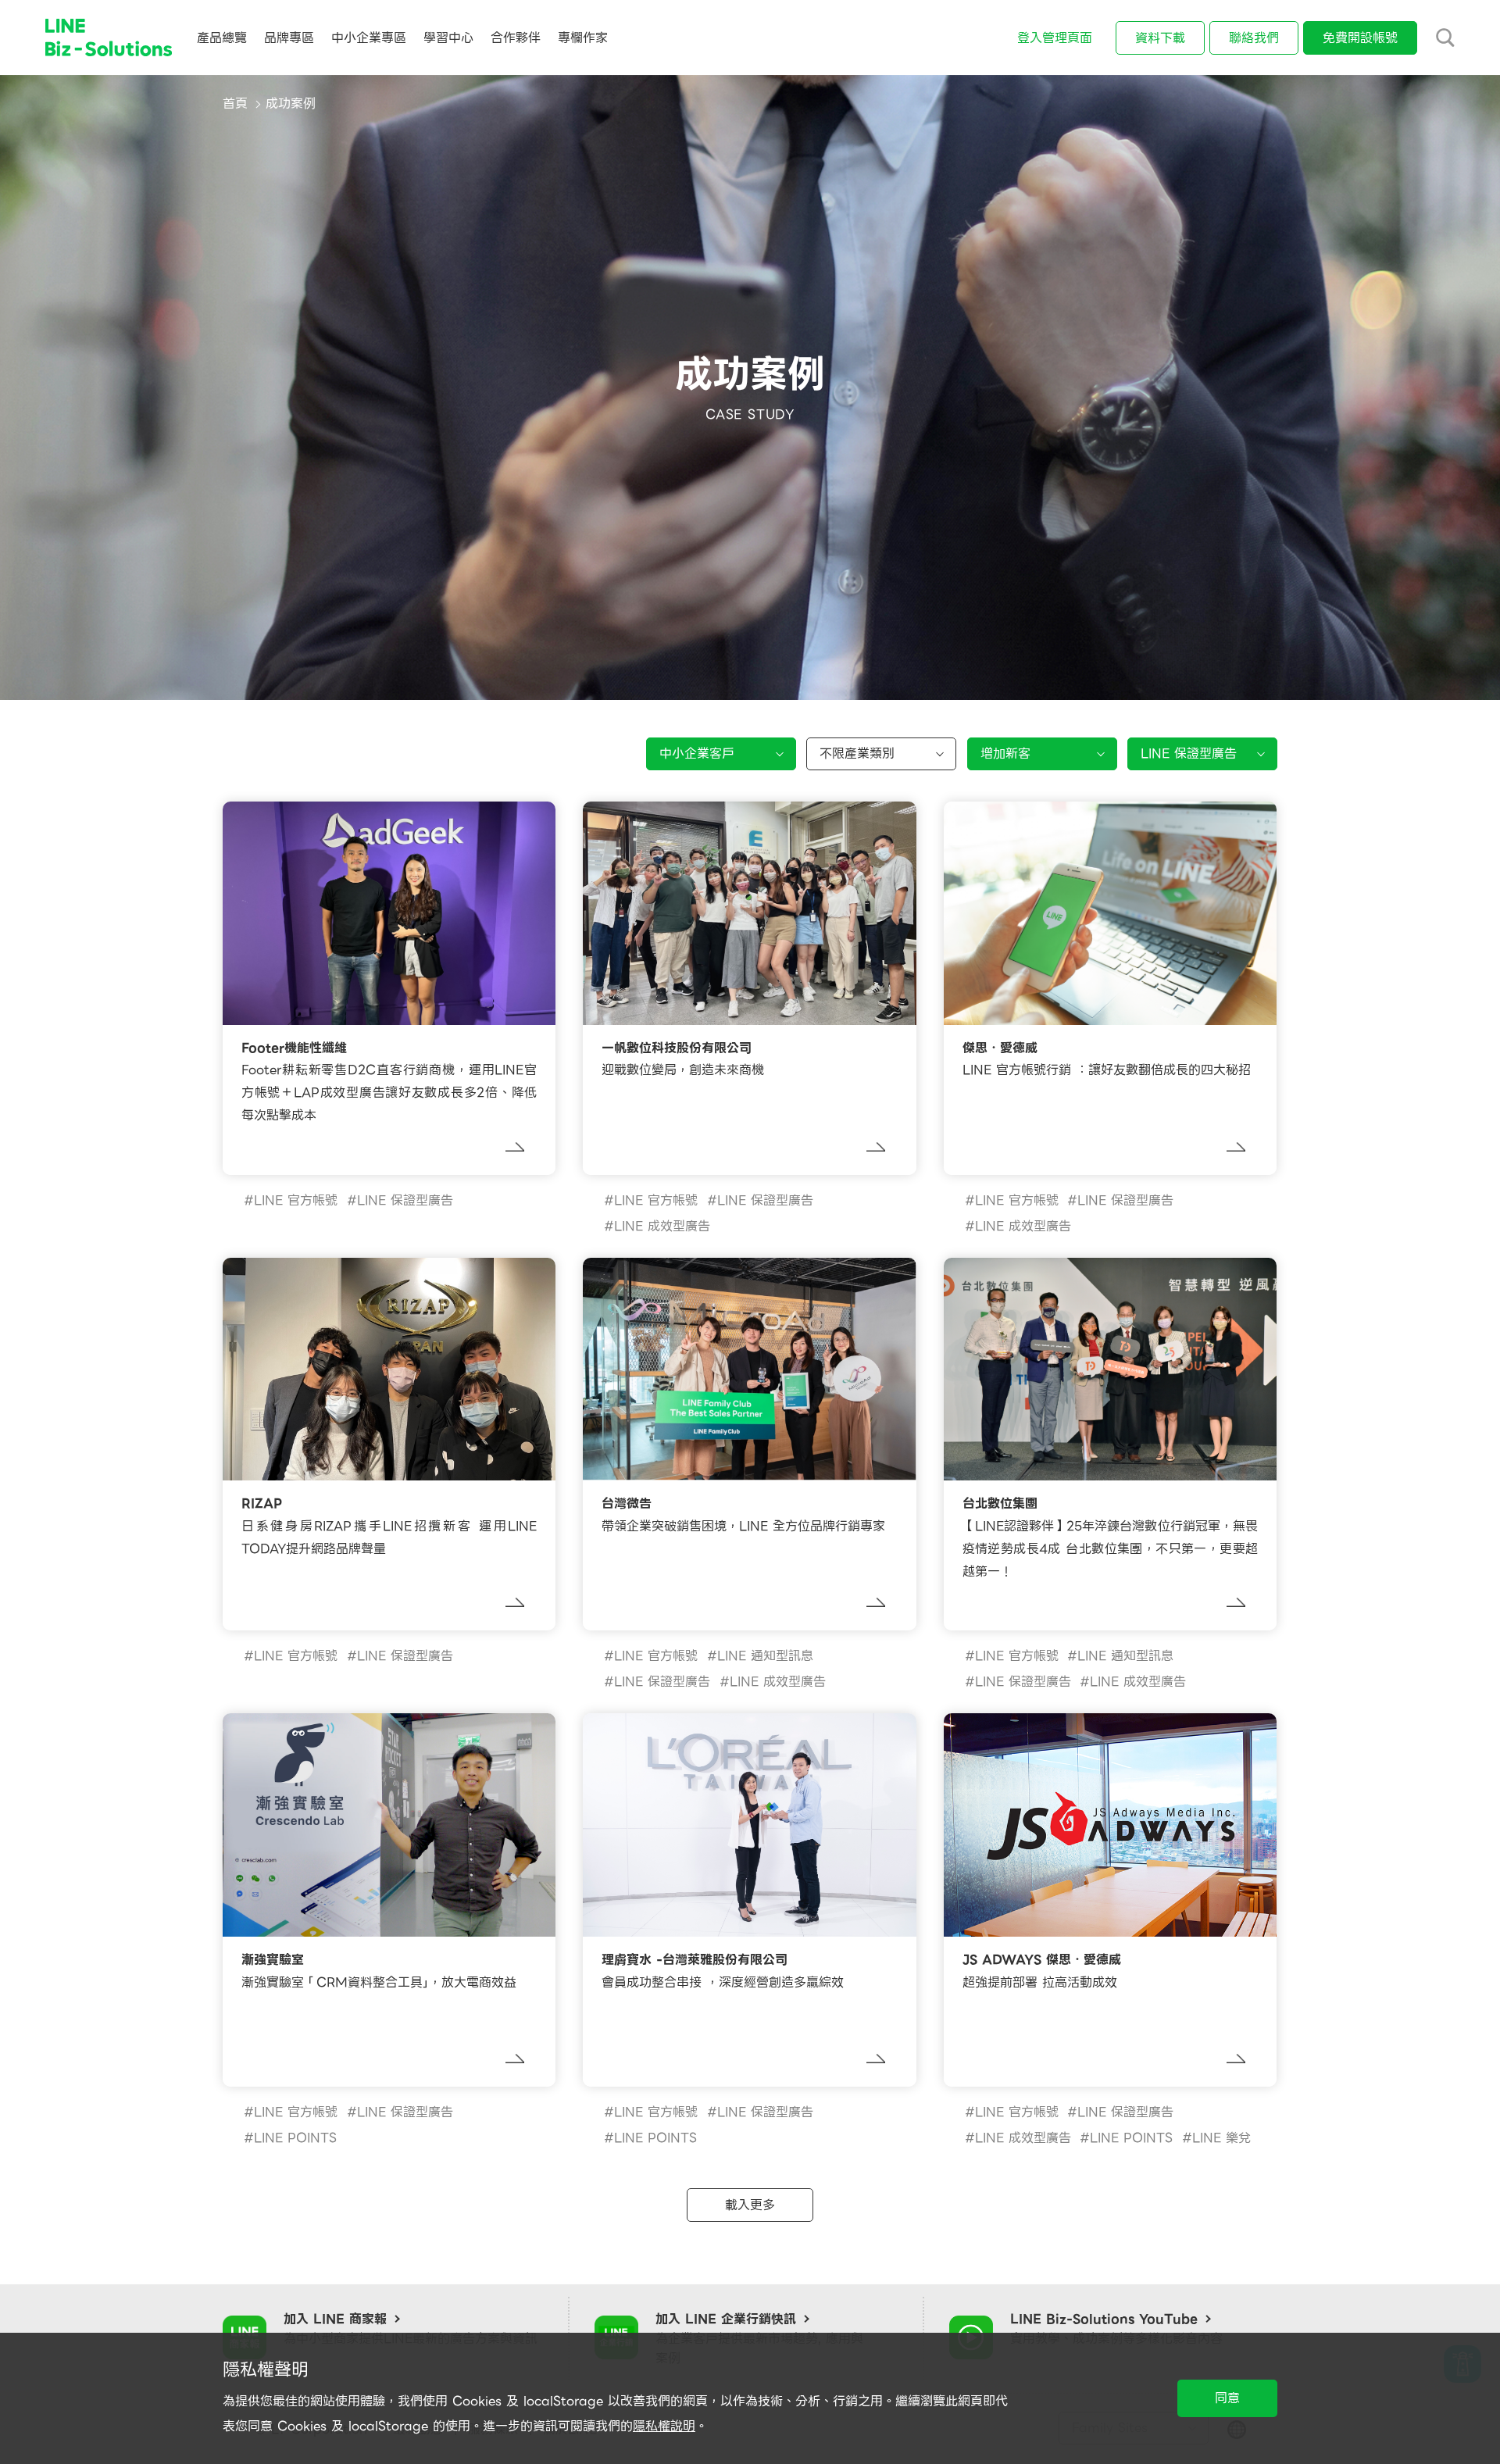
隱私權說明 (664, 2426)
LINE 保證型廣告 (405, 1200)
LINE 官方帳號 (296, 1200)
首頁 (235, 104)
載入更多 (750, 2205)
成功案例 (291, 104)
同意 (1227, 2398)
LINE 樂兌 (1221, 2138)
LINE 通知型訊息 (765, 1656)
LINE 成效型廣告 (662, 1226)
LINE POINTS (295, 2138)
